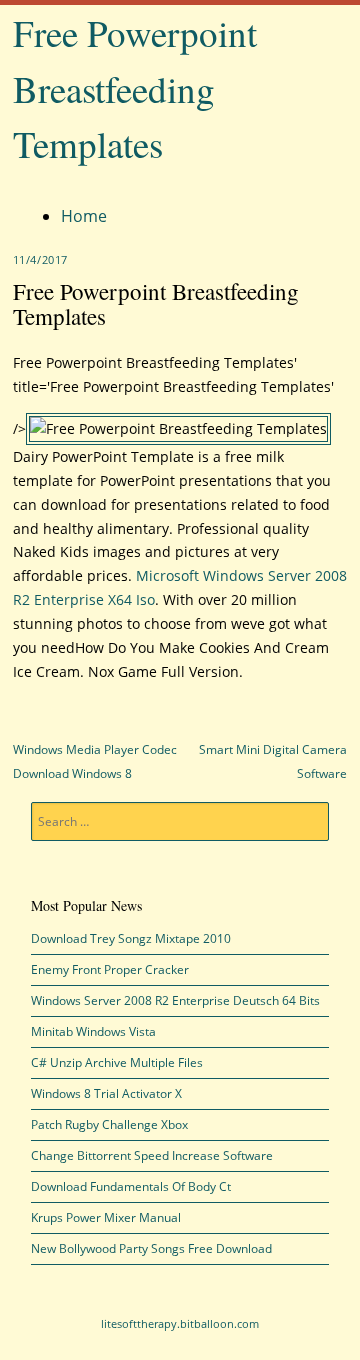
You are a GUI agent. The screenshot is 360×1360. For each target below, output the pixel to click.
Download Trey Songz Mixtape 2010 (131, 938)
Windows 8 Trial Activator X (106, 1093)
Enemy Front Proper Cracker (110, 969)
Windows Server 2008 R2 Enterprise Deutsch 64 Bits (175, 1000)
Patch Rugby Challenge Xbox (109, 1124)
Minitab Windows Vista (93, 1031)
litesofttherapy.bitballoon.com (180, 1323)
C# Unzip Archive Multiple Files (117, 1062)
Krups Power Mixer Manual (106, 1217)
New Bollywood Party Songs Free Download (151, 1248)
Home (84, 216)
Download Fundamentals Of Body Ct (131, 1186)
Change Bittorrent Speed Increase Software (152, 1155)
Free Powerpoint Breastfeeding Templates (135, 88)
